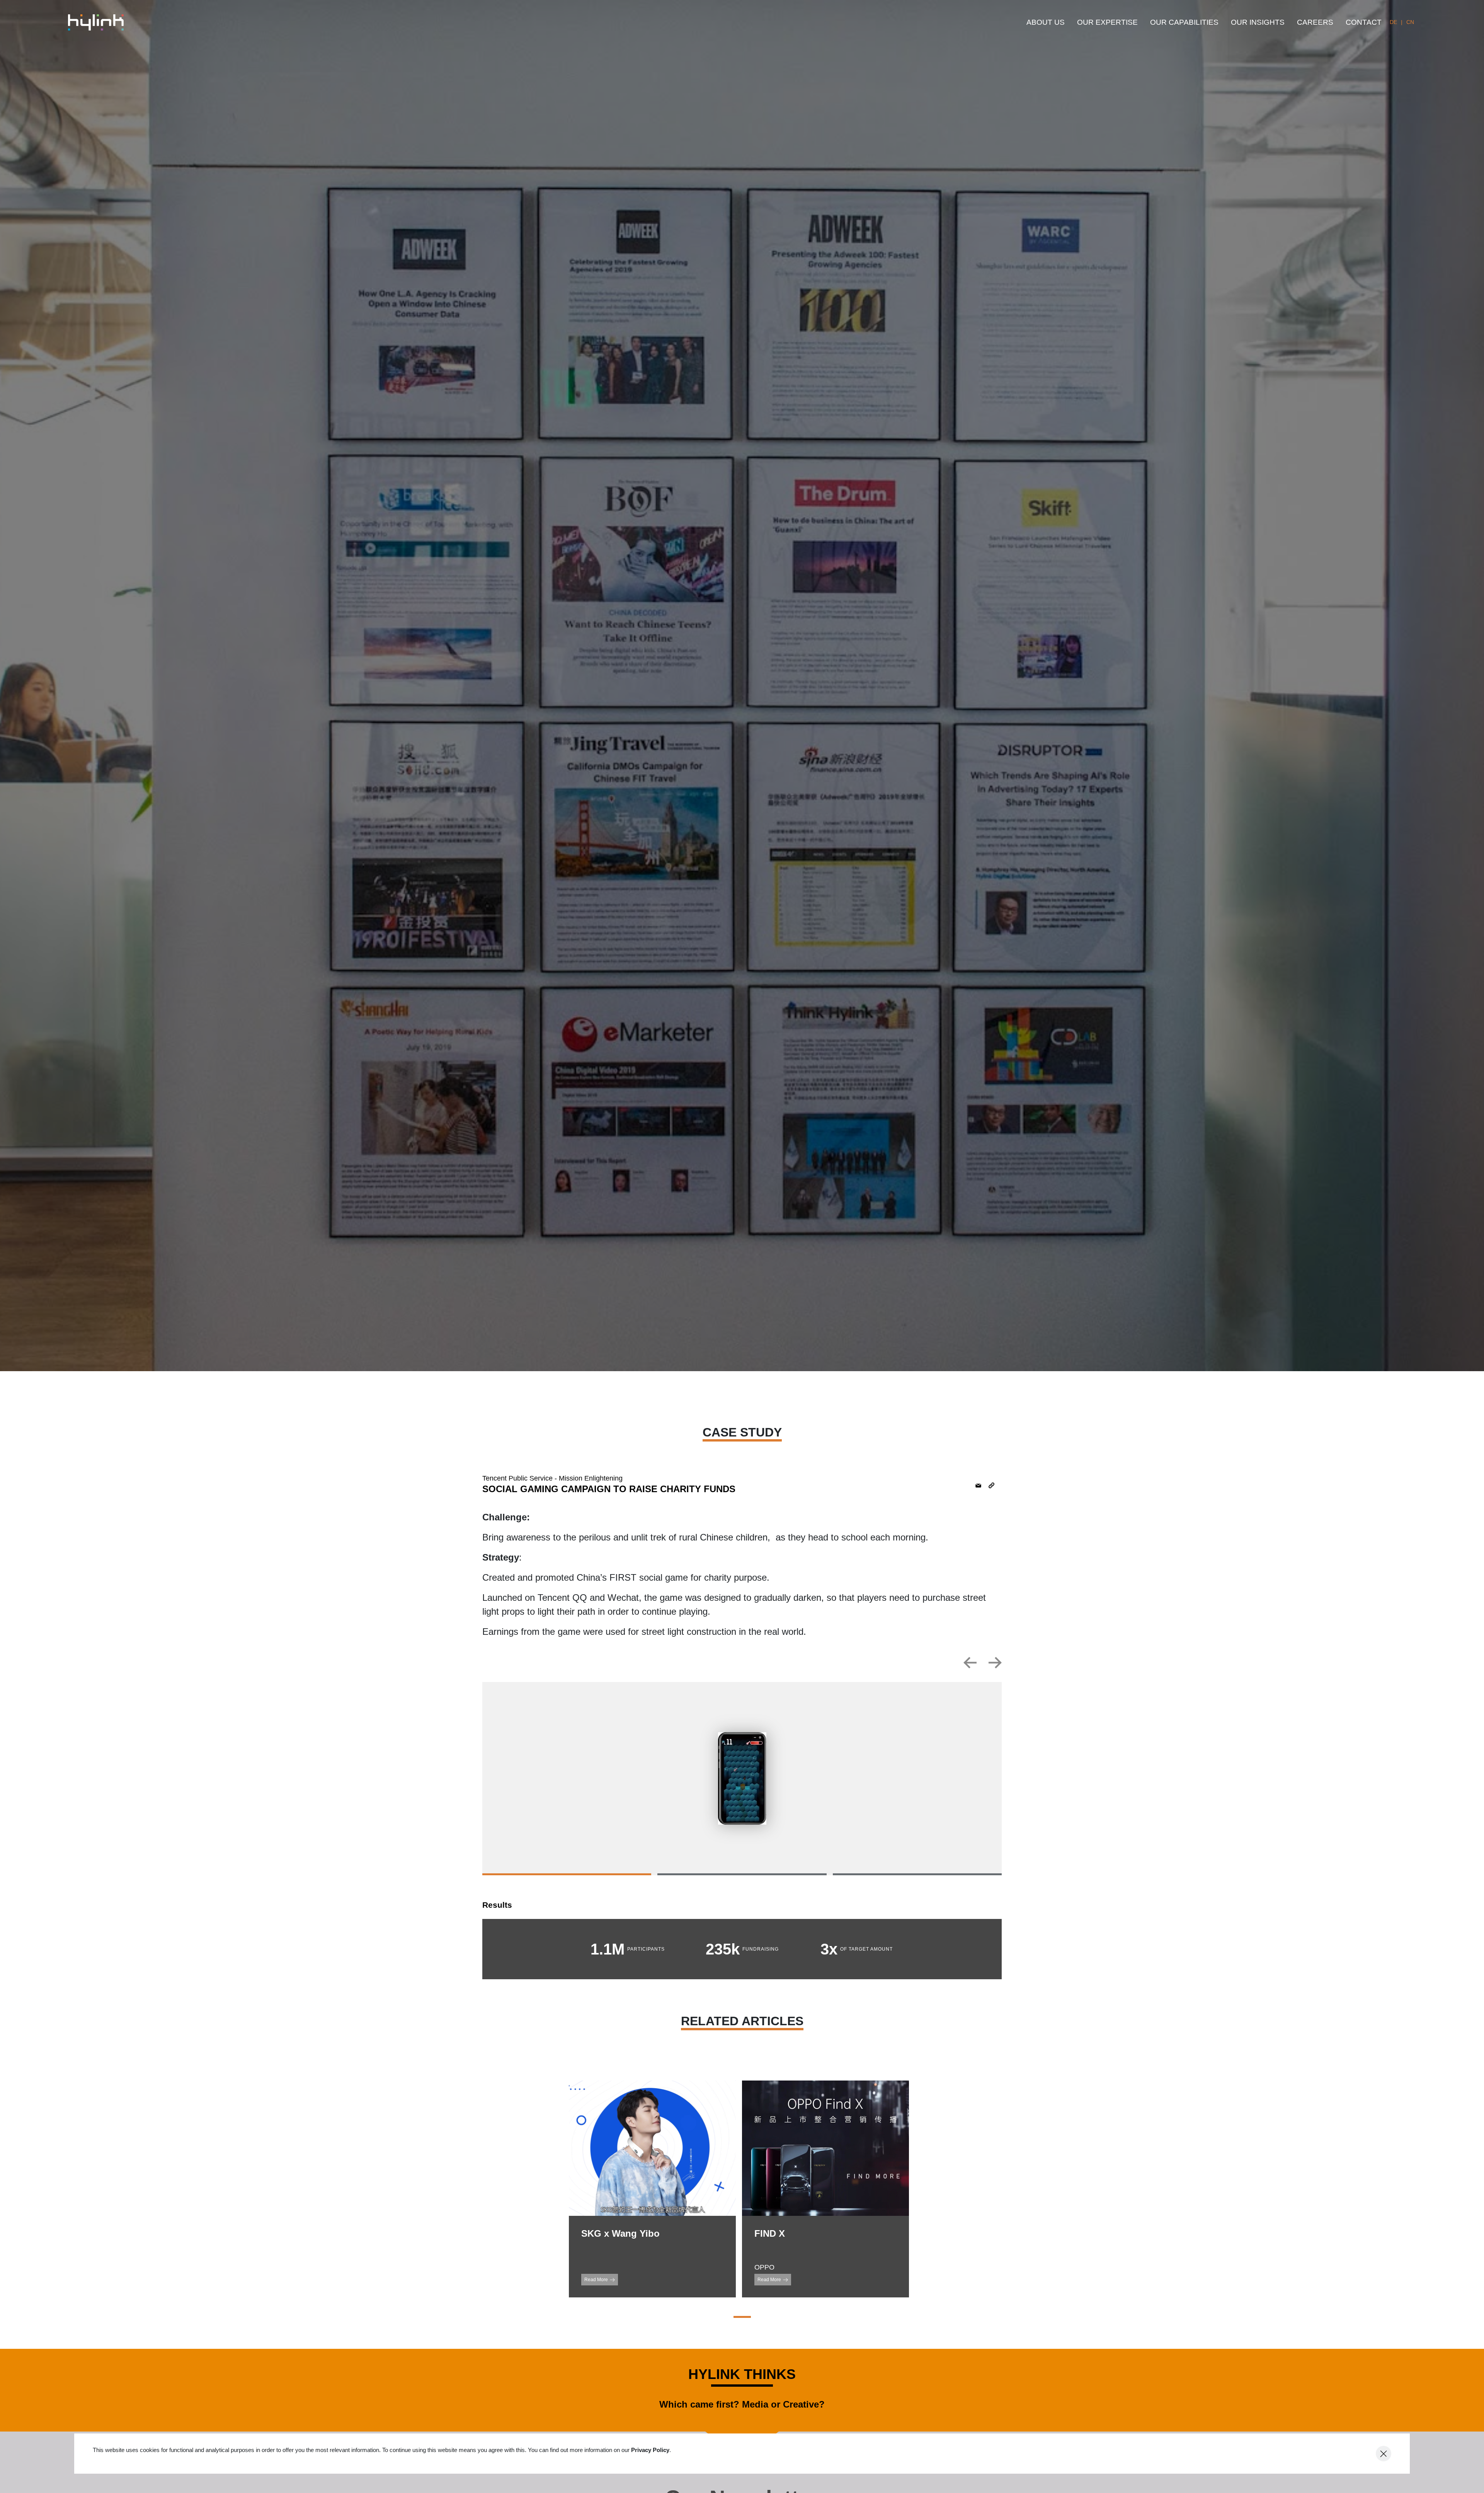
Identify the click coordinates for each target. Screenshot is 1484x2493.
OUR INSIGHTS (1258, 22)
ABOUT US (1046, 22)
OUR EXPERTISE (1107, 22)
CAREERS (1315, 22)
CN (1410, 22)
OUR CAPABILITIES (1184, 22)
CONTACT (1364, 22)
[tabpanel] (742, 1779)
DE (1393, 22)
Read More (596, 2280)
